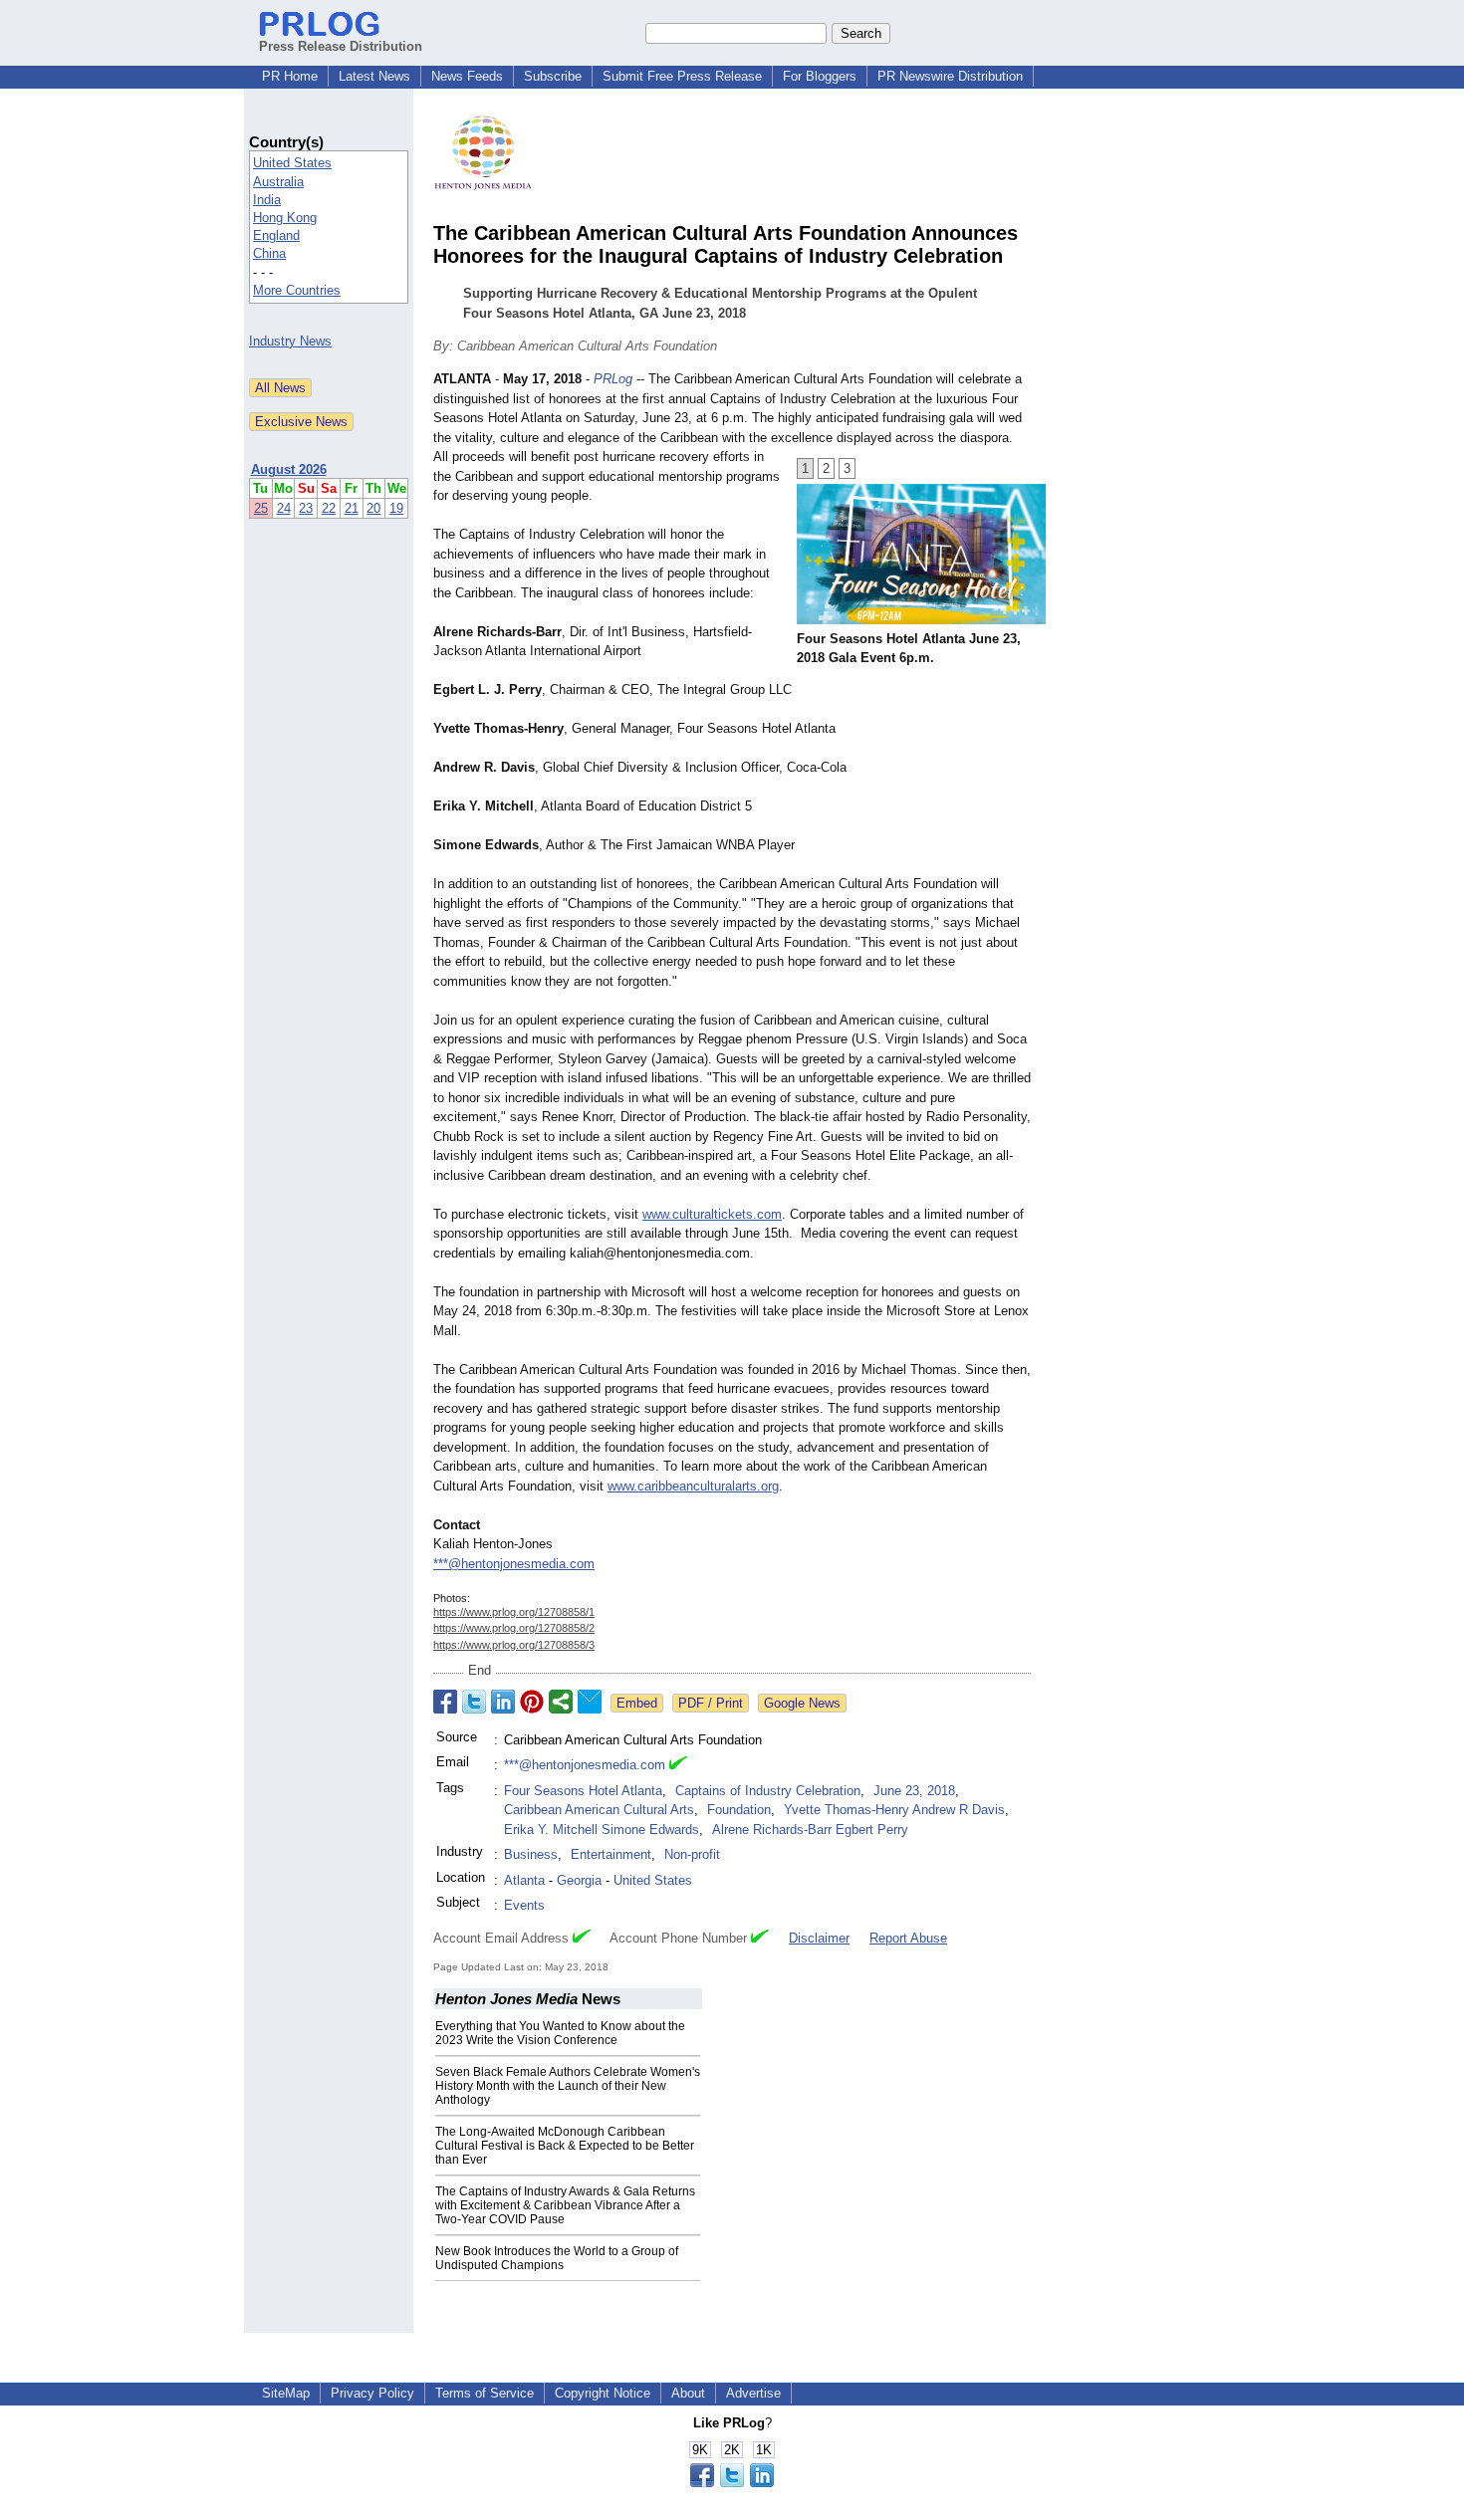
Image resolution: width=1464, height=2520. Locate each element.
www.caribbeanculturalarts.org (693, 1486)
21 (352, 508)
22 (329, 508)
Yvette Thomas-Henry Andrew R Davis (894, 1810)
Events (524, 1905)
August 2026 (289, 469)
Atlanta (524, 1880)
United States (292, 163)
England (276, 235)
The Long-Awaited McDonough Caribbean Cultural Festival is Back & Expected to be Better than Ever (565, 2146)
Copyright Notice (603, 2393)
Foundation (739, 1810)
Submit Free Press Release (682, 76)
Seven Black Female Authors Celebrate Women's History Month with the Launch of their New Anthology (568, 2086)
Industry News (290, 341)
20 (373, 508)
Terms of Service (485, 2393)
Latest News (374, 76)
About (688, 2393)
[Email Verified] (678, 1765)
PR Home (290, 76)
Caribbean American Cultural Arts (599, 1810)
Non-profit (692, 1854)
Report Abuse (908, 1938)
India (267, 200)
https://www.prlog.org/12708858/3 (514, 1645)
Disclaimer (819, 1938)
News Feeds (467, 76)
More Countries (297, 290)
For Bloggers (820, 76)
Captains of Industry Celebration (768, 1791)
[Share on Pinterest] (532, 1702)
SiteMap (286, 2393)
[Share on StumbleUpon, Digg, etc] (561, 1702)
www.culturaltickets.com (712, 1214)
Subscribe (553, 76)
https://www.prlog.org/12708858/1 (514, 1612)
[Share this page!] (732, 2483)
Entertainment (611, 1854)
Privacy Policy (372, 2393)
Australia (278, 182)
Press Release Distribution (341, 46)
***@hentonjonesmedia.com (514, 1564)
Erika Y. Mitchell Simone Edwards (602, 1830)
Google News (802, 1703)
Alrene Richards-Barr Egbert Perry (810, 1830)
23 (306, 508)
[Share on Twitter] (474, 1702)
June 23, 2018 (914, 1791)
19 (396, 508)
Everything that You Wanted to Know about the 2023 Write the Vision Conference (560, 2033)
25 (261, 508)
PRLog (613, 379)
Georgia (579, 1880)
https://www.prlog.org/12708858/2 (514, 1628)
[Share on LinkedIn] (503, 1702)
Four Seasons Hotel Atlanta (583, 1791)
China (269, 253)
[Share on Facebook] (445, 1702)
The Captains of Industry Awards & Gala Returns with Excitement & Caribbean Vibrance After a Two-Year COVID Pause (565, 2205)
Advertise (753, 2393)
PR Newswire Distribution (950, 76)
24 (284, 508)
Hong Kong (285, 218)
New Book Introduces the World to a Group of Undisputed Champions (557, 2258)
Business (531, 1854)
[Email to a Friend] (590, 1702)
